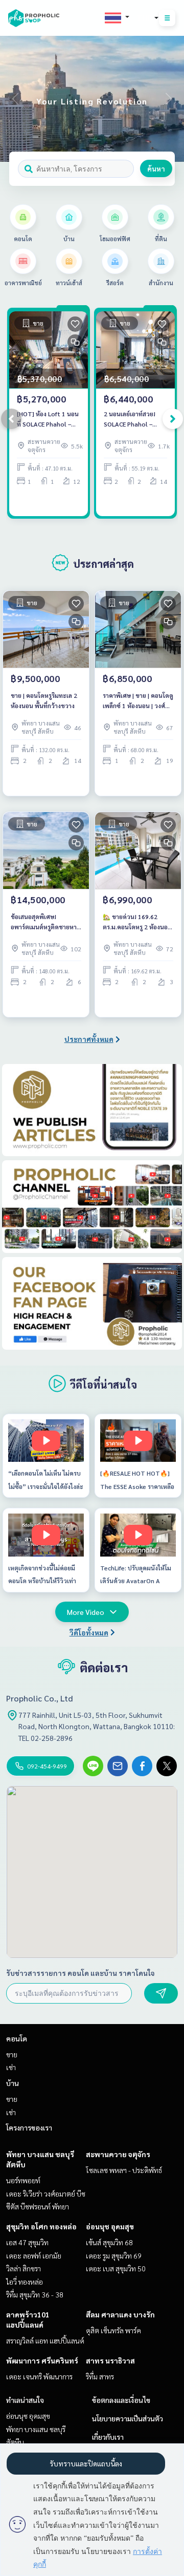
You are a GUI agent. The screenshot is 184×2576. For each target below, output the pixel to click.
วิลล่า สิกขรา (24, 2268)
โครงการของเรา (29, 2127)
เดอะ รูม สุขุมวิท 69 (114, 2255)
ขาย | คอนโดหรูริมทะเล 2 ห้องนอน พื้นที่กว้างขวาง (44, 700)
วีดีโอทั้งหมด (89, 1632)
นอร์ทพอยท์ (23, 2180)
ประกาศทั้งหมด (89, 1039)
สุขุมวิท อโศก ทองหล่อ (41, 2226)
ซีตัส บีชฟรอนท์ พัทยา (38, 2206)
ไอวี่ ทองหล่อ (25, 2282)
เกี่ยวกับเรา (108, 2437)
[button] (169, 99)
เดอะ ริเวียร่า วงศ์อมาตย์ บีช (46, 2194)
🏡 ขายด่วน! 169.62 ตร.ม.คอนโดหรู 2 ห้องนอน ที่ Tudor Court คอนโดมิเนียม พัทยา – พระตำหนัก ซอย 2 (138, 922)
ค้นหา (156, 168)
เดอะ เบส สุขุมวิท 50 (116, 2268)
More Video (86, 1612)
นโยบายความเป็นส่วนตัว (128, 2418)
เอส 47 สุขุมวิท (27, 2242)
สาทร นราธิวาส (110, 2360)
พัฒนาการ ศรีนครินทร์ (42, 2360)
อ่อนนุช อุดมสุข (110, 2226)
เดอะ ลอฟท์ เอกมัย (34, 2255)
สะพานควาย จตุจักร (118, 2154)
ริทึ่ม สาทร (100, 2376)
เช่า (11, 2067)
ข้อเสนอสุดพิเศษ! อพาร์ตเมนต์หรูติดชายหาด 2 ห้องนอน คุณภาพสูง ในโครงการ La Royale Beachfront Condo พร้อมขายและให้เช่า (46, 922)
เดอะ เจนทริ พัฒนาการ (39, 2376)
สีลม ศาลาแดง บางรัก (120, 2314)
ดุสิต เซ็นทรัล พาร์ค (113, 2330)
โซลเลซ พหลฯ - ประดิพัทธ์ (124, 2170)
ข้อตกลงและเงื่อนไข (121, 2400)
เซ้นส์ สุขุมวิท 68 (109, 2242)
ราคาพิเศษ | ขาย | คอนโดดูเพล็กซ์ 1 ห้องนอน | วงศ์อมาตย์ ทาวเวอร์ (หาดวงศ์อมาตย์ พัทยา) (138, 701)
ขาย (12, 2054)
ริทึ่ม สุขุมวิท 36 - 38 (35, 2294)
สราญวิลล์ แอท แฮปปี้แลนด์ (45, 2340)
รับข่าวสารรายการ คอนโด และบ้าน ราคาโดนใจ (80, 1973)
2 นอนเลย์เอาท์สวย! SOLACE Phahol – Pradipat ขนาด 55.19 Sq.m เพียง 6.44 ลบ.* (133, 419)
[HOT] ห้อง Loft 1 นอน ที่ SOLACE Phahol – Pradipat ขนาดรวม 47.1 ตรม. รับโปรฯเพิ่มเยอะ (48, 419)
